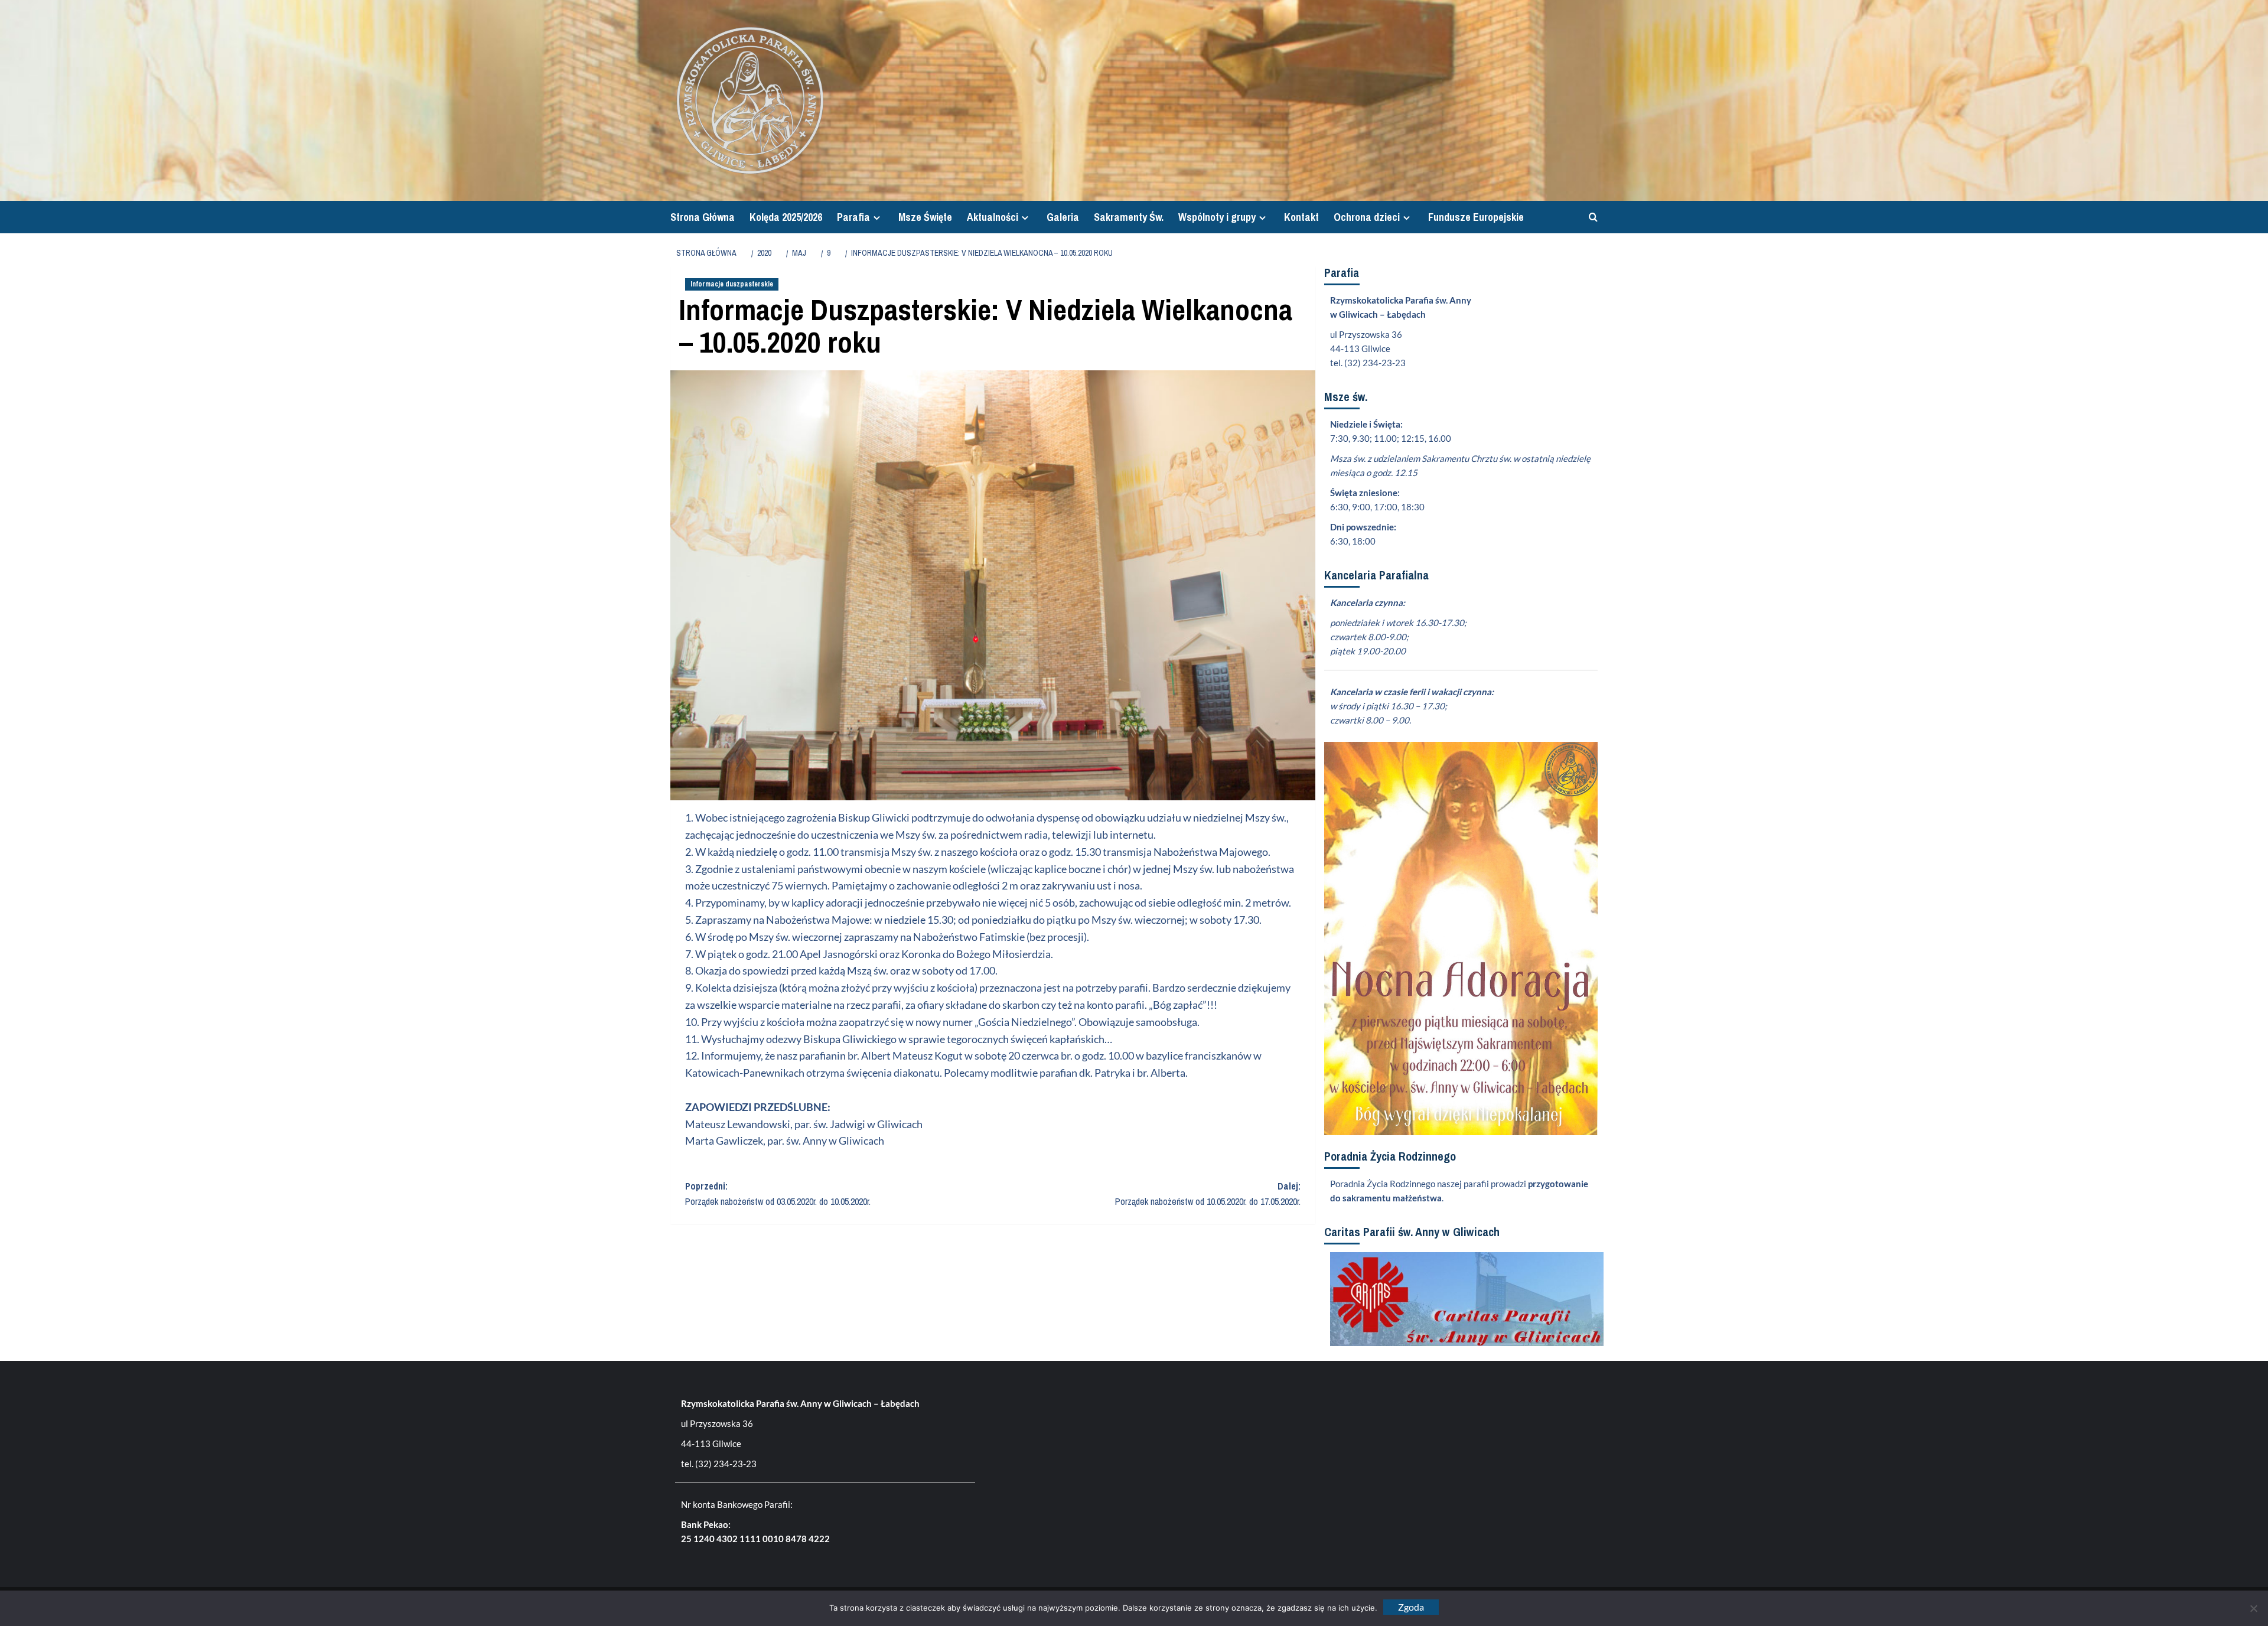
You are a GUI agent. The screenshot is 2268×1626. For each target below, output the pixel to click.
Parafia (853, 217)
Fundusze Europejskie (1476, 217)
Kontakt (1301, 217)
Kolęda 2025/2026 (786, 217)
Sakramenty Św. (1129, 217)
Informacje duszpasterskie (732, 284)
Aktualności (993, 217)
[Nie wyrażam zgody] (2253, 1608)
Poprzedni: (778, 1194)
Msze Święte (925, 217)
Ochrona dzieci (1367, 217)
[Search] (1590, 217)
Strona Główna (703, 217)
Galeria (1063, 217)
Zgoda (1411, 1607)
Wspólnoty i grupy (1217, 217)
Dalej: (1208, 1194)
